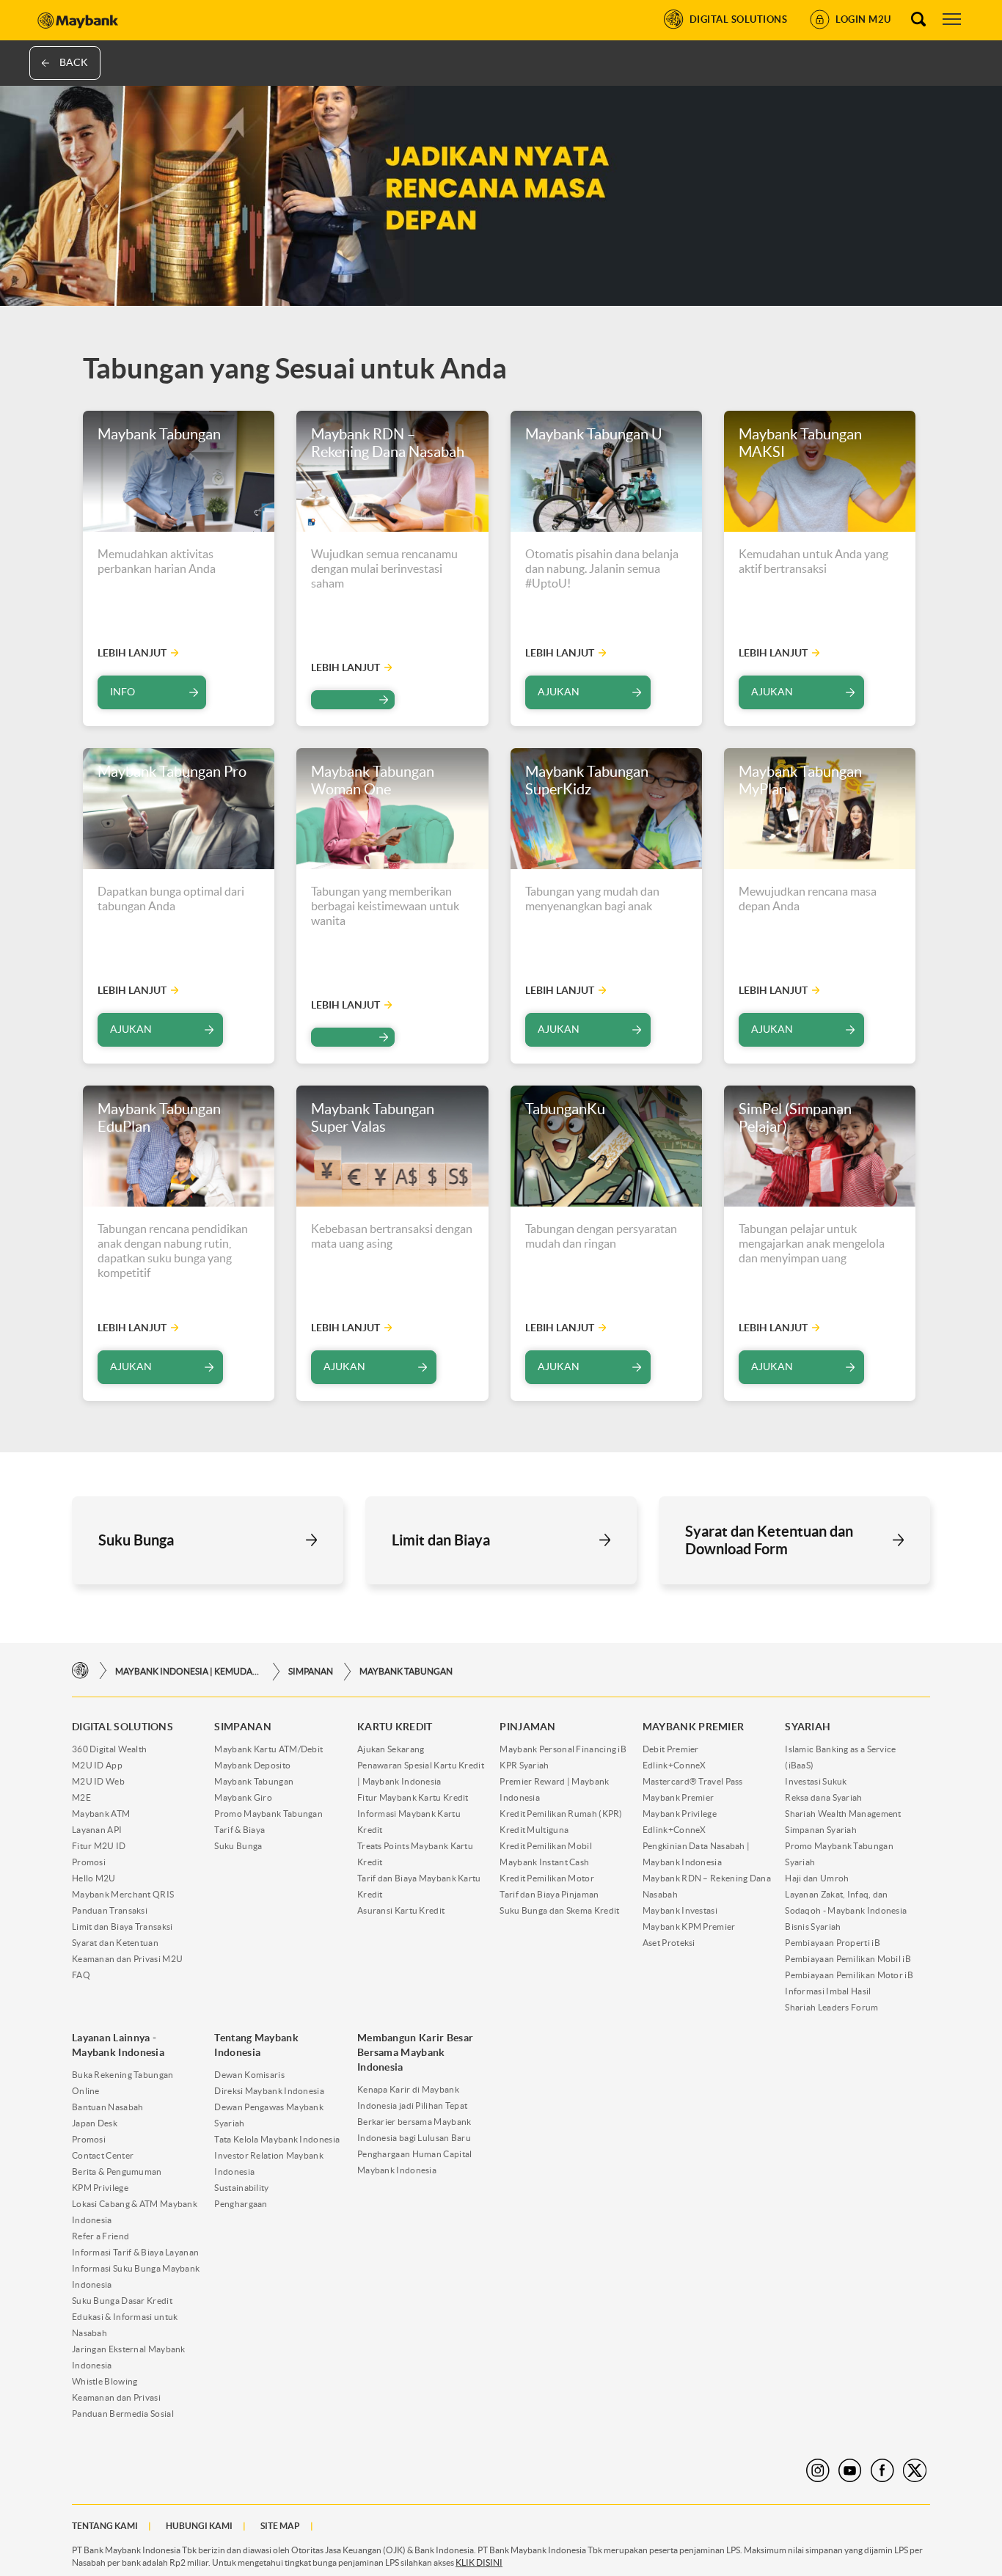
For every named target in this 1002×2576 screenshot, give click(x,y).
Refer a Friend (100, 2236)
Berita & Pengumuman (117, 2171)
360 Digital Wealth (109, 1749)
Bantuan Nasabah (108, 2107)
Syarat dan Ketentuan (115, 1943)
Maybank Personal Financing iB (563, 1749)
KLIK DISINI (479, 2562)
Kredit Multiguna (534, 1830)
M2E (81, 1797)
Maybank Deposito (252, 1765)
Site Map (280, 2526)
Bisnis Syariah (813, 1926)
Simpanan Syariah (821, 1830)
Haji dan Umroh (817, 1878)
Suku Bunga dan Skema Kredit (559, 1910)
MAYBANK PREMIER (694, 1727)
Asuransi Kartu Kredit (401, 1910)
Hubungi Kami (199, 2526)
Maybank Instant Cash (544, 1862)
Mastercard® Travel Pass (693, 1781)
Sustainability (241, 2188)
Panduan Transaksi (110, 1910)
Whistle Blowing (105, 2381)
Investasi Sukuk (816, 1781)
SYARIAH (808, 1727)
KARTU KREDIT (395, 1727)
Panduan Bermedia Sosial (123, 2414)
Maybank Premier (679, 1797)
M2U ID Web (98, 1781)
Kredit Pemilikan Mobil (546, 1846)
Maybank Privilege (680, 1814)
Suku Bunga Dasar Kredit (122, 2301)
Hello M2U (94, 1878)
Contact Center (103, 2155)
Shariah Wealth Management (843, 1814)
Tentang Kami (105, 2526)
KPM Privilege (100, 2188)
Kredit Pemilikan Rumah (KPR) (561, 1814)
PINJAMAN (527, 1727)
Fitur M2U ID (99, 1846)
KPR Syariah (524, 1765)
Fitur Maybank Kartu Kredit (413, 1797)
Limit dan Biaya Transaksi (122, 1926)
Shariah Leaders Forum (831, 2007)
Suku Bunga (238, 1846)
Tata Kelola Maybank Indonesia (277, 2139)
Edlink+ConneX (674, 1765)
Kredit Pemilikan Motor (547, 1878)
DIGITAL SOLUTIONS (122, 1727)
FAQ (81, 1975)
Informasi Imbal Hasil (828, 1991)
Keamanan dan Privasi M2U (127, 1959)
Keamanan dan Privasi (116, 2397)
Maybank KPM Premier (689, 1926)
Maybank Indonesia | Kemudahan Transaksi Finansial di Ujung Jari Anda (189, 1671)
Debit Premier (671, 1749)
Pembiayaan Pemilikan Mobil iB (848, 1959)
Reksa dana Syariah (823, 1797)
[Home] (80, 1671)
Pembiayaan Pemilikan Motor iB (849, 1975)
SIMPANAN (311, 1671)
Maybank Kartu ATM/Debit (268, 1749)
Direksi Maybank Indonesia (269, 2091)
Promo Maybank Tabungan (268, 1814)
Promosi (89, 1862)
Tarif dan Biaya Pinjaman (549, 1894)
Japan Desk (95, 2123)
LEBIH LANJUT (132, 653)
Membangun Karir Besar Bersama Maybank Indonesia (415, 2052)
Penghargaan (241, 2204)
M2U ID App (97, 1765)
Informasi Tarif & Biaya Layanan (135, 2252)
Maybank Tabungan (406, 1671)
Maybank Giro (243, 1797)
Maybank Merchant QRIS (123, 1894)
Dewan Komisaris (249, 2075)
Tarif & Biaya (239, 1830)
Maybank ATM (101, 1814)
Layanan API (97, 1830)
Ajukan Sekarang (391, 1749)
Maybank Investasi (680, 1910)
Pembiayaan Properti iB (833, 1943)
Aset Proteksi (669, 1943)
